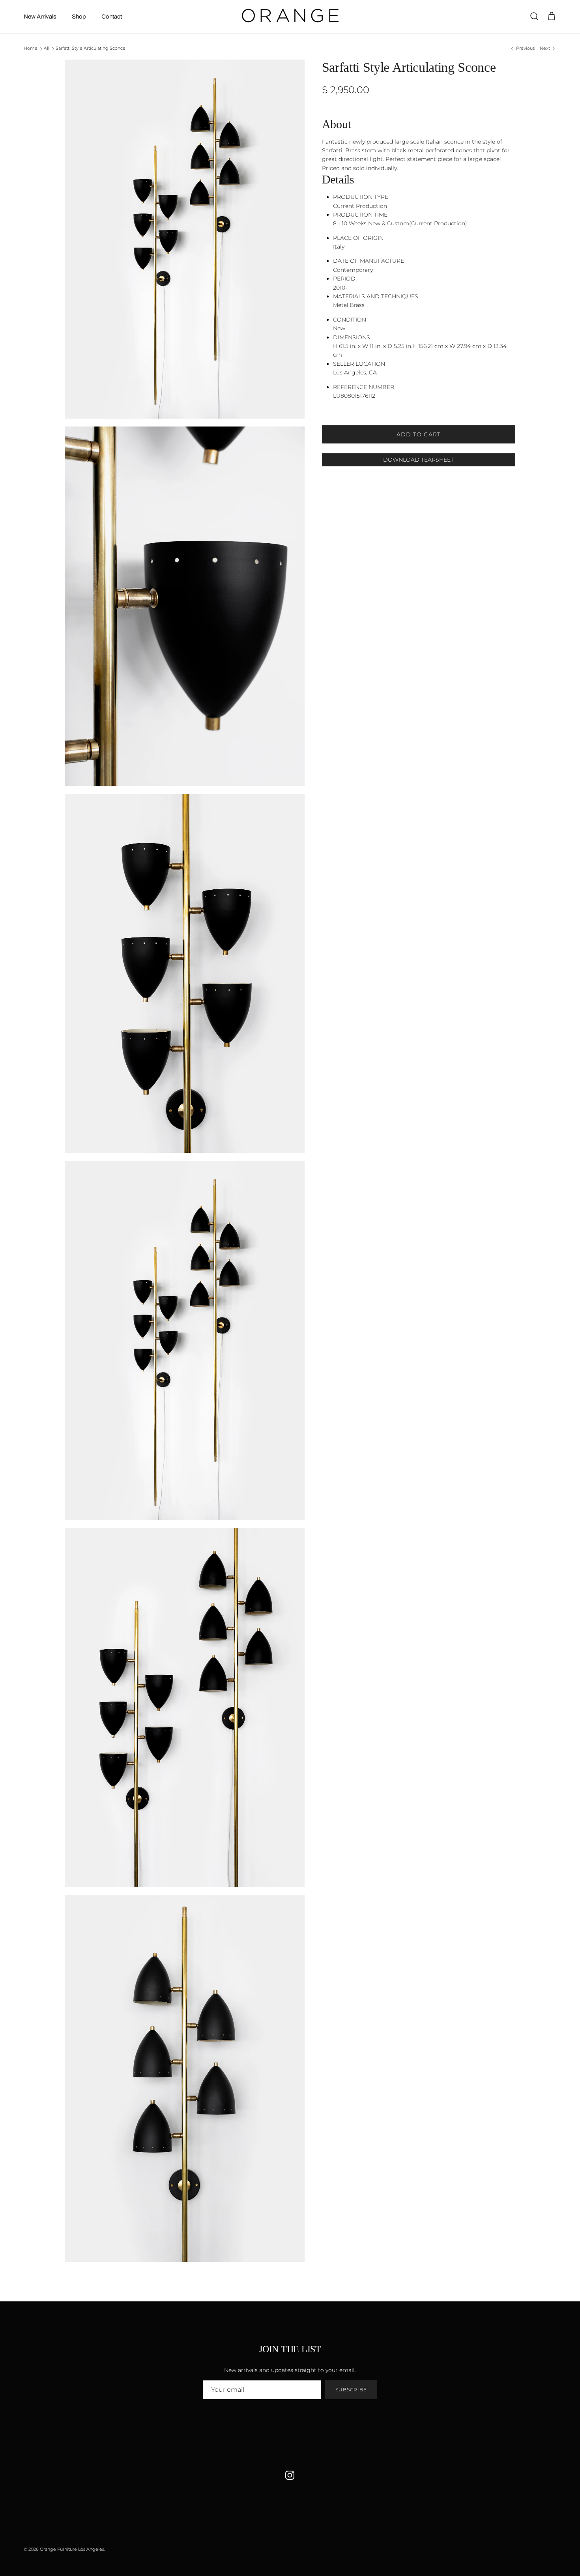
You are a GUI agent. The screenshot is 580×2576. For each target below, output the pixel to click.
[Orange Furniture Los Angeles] (290, 17)
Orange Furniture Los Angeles (72, 2549)
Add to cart (419, 434)
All (47, 49)
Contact (112, 17)
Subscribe (351, 2390)
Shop (79, 17)
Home (31, 49)
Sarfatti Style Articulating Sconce (91, 49)
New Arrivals (40, 17)
